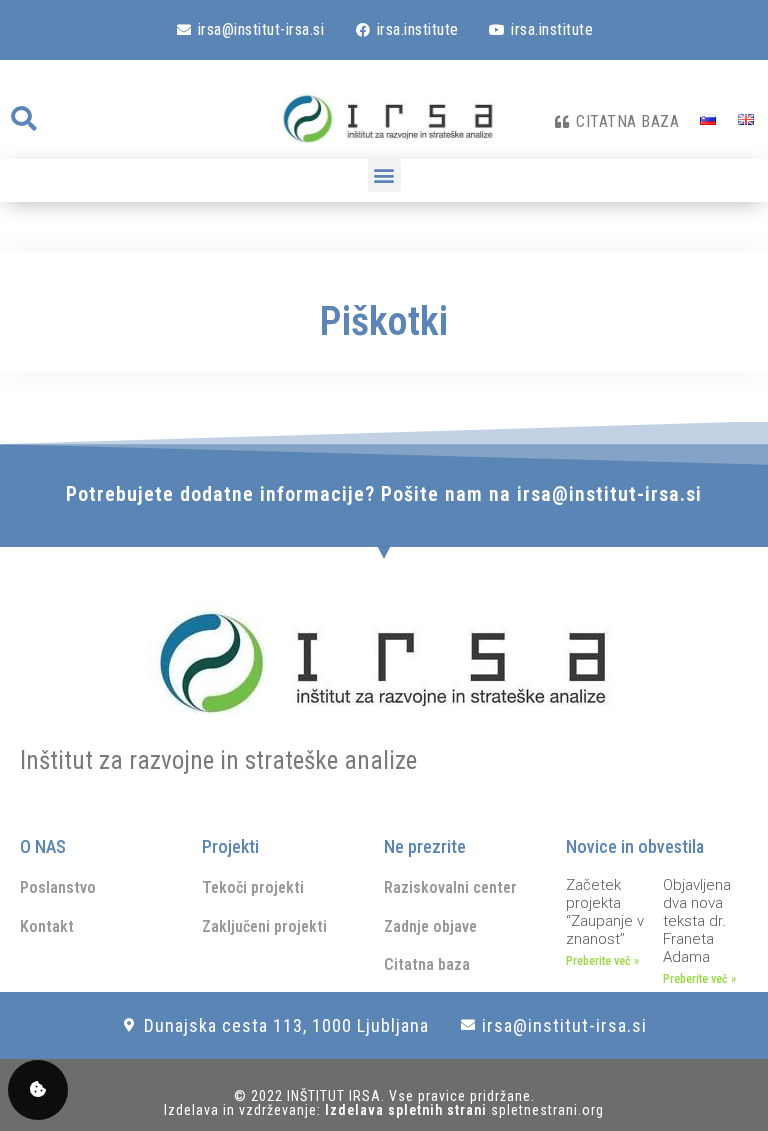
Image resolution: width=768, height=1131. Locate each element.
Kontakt (47, 926)
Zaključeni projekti (264, 926)
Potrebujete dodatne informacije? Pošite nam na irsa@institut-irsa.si (384, 494)
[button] (23, 119)
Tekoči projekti (253, 887)
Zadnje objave (430, 926)
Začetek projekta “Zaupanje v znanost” (605, 912)
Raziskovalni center (450, 887)
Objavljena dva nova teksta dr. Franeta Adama (697, 921)
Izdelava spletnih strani (408, 1110)
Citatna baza (427, 964)
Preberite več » (602, 961)
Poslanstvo (58, 887)
